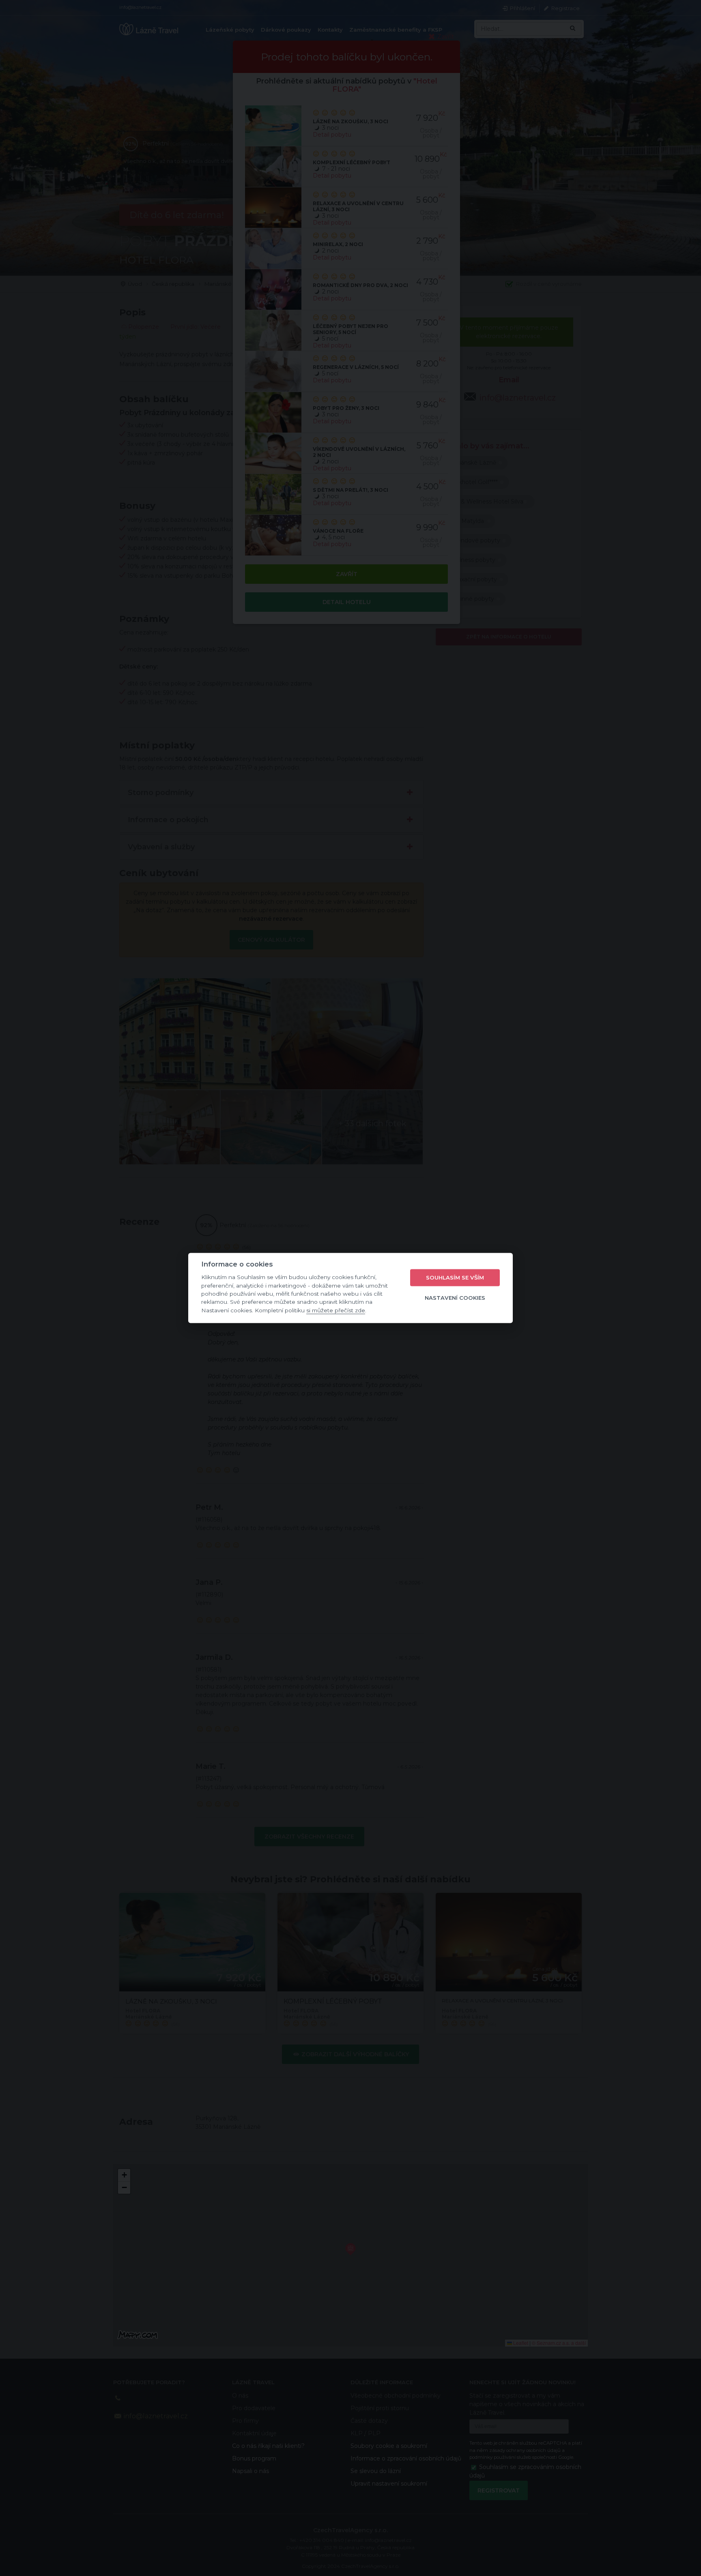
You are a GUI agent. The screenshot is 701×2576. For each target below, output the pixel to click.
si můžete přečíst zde (336, 1310)
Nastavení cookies (455, 1298)
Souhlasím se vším (455, 1277)
